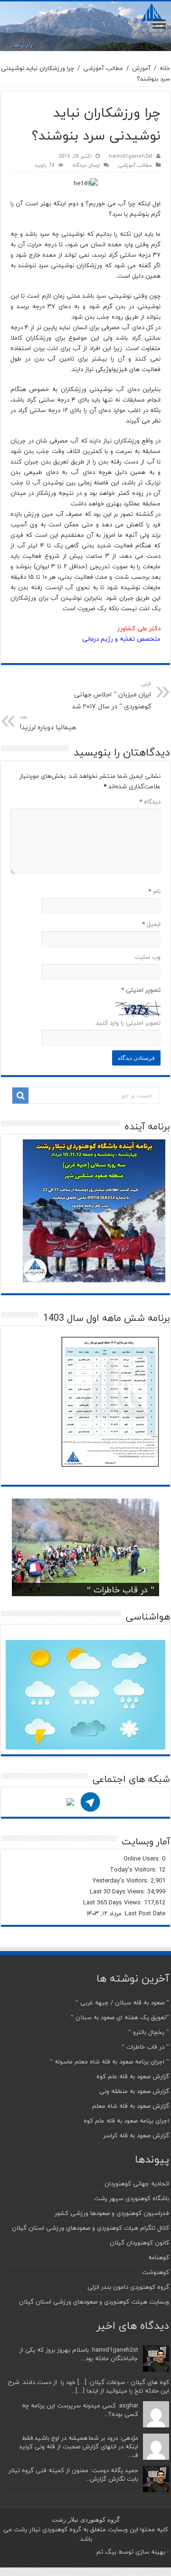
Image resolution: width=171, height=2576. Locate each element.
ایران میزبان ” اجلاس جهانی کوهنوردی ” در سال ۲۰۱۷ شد (111, 696)
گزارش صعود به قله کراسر (136, 2135)
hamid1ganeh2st (131, 156)
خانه (165, 68)
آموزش (141, 68)
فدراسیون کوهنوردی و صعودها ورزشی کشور (112, 2213)
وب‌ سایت (148, 957)
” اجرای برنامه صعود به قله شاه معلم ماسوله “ (109, 2062)
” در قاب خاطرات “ (121, 1590)
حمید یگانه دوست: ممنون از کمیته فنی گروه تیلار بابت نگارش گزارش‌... (73, 2475)
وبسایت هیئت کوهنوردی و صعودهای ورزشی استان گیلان (94, 2302)
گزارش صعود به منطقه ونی (134, 2091)
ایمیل (151, 924)
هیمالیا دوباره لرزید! (48, 723)
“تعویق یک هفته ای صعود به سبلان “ (120, 2017)
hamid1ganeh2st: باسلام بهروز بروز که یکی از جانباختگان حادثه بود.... (79, 2354)
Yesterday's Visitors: (122, 1881)
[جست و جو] (20, 1096)
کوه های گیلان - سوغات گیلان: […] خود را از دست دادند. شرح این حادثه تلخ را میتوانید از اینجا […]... (89, 2386)
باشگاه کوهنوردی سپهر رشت (132, 2198)
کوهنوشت (156, 2272)
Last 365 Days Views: (114, 1902)
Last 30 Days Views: (119, 1892)
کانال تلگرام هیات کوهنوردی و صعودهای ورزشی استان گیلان (90, 2228)
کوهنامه (159, 2257)
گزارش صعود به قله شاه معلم (131, 2106)
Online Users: (143, 1859)
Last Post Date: (143, 1913)
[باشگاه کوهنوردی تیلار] (85, 26)
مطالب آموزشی (103, 68)
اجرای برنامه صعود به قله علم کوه (126, 2121)
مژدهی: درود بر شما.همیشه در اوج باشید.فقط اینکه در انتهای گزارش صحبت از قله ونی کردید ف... (79, 2446)
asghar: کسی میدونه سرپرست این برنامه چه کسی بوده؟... (80, 2410)
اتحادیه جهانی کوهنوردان (137, 2184)
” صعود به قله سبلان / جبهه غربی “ (122, 2002)
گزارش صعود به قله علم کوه (133, 2076)
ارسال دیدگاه (86, 165)
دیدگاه (150, 802)
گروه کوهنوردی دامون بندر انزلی (128, 2287)
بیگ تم (106, 2552)
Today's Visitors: (134, 1870)
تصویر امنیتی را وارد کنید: (128, 1023)
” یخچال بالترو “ (149, 2032)
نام (154, 891)
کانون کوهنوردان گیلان (139, 2243)
